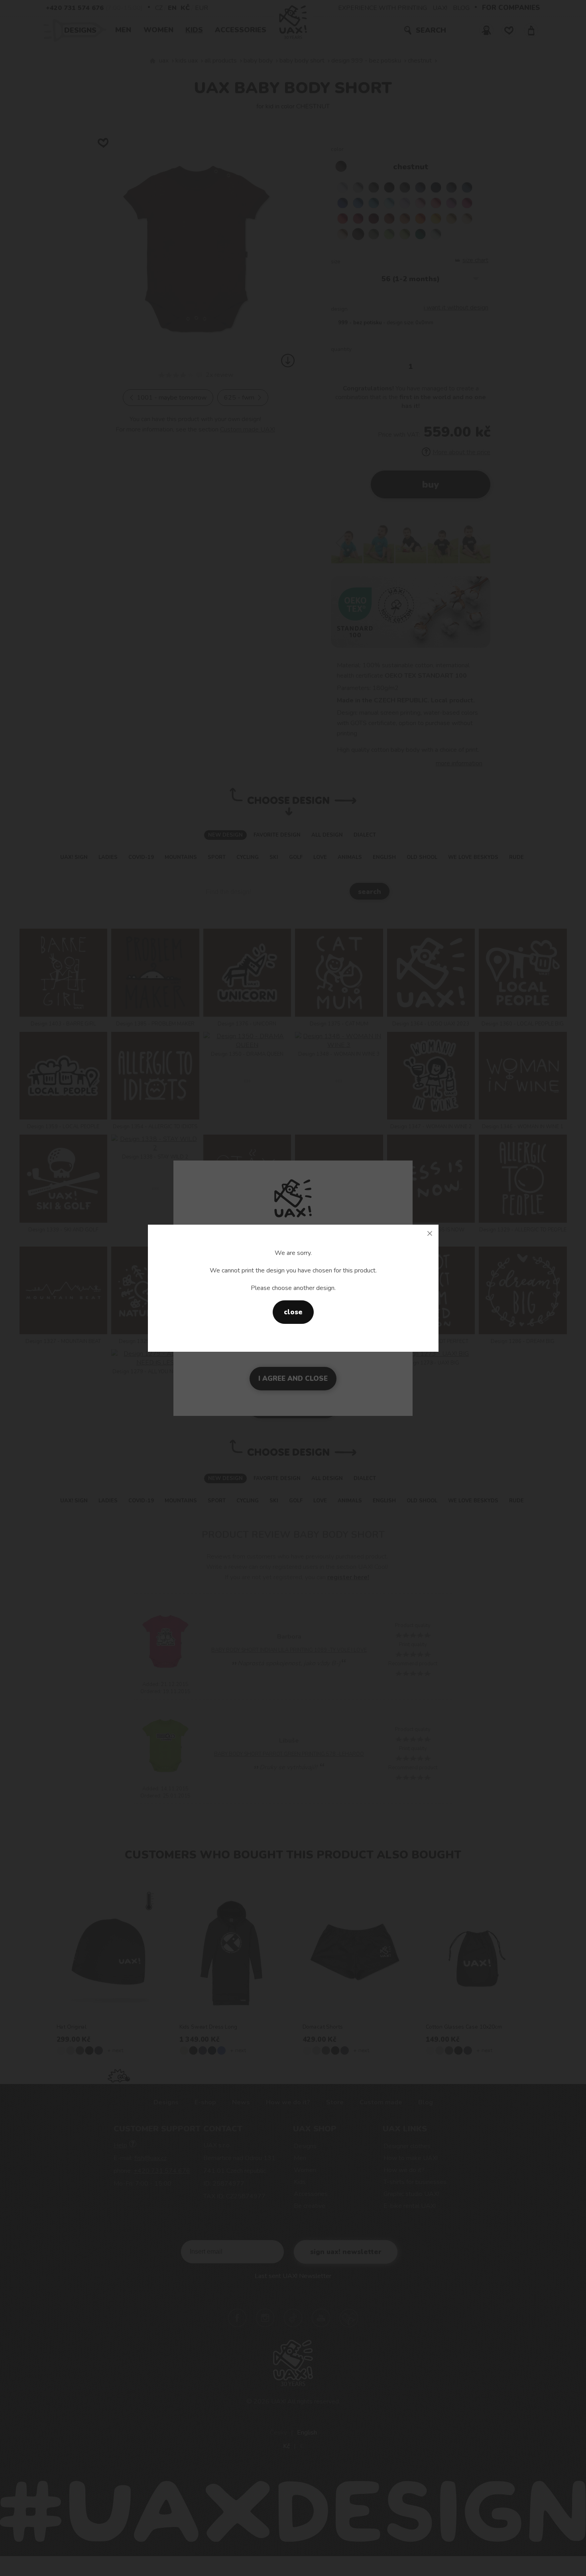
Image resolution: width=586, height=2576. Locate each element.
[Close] (430, 1233)
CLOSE (293, 1312)
